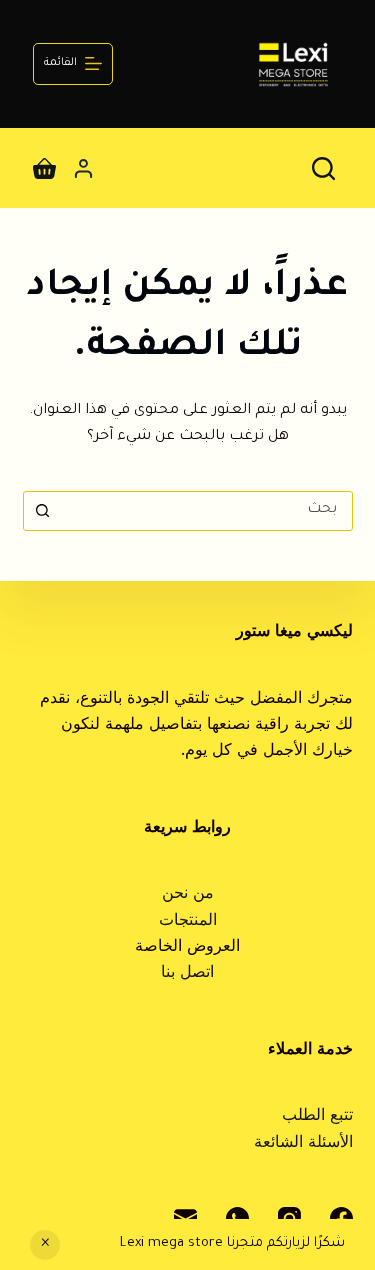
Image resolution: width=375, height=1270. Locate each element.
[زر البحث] (43, 511)
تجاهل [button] (45, 1245)
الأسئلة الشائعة (303, 1144)
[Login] (83, 168)
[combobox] (207, 511)
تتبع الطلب (317, 1117)
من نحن (188, 895)
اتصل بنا (187, 974)
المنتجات (188, 922)
